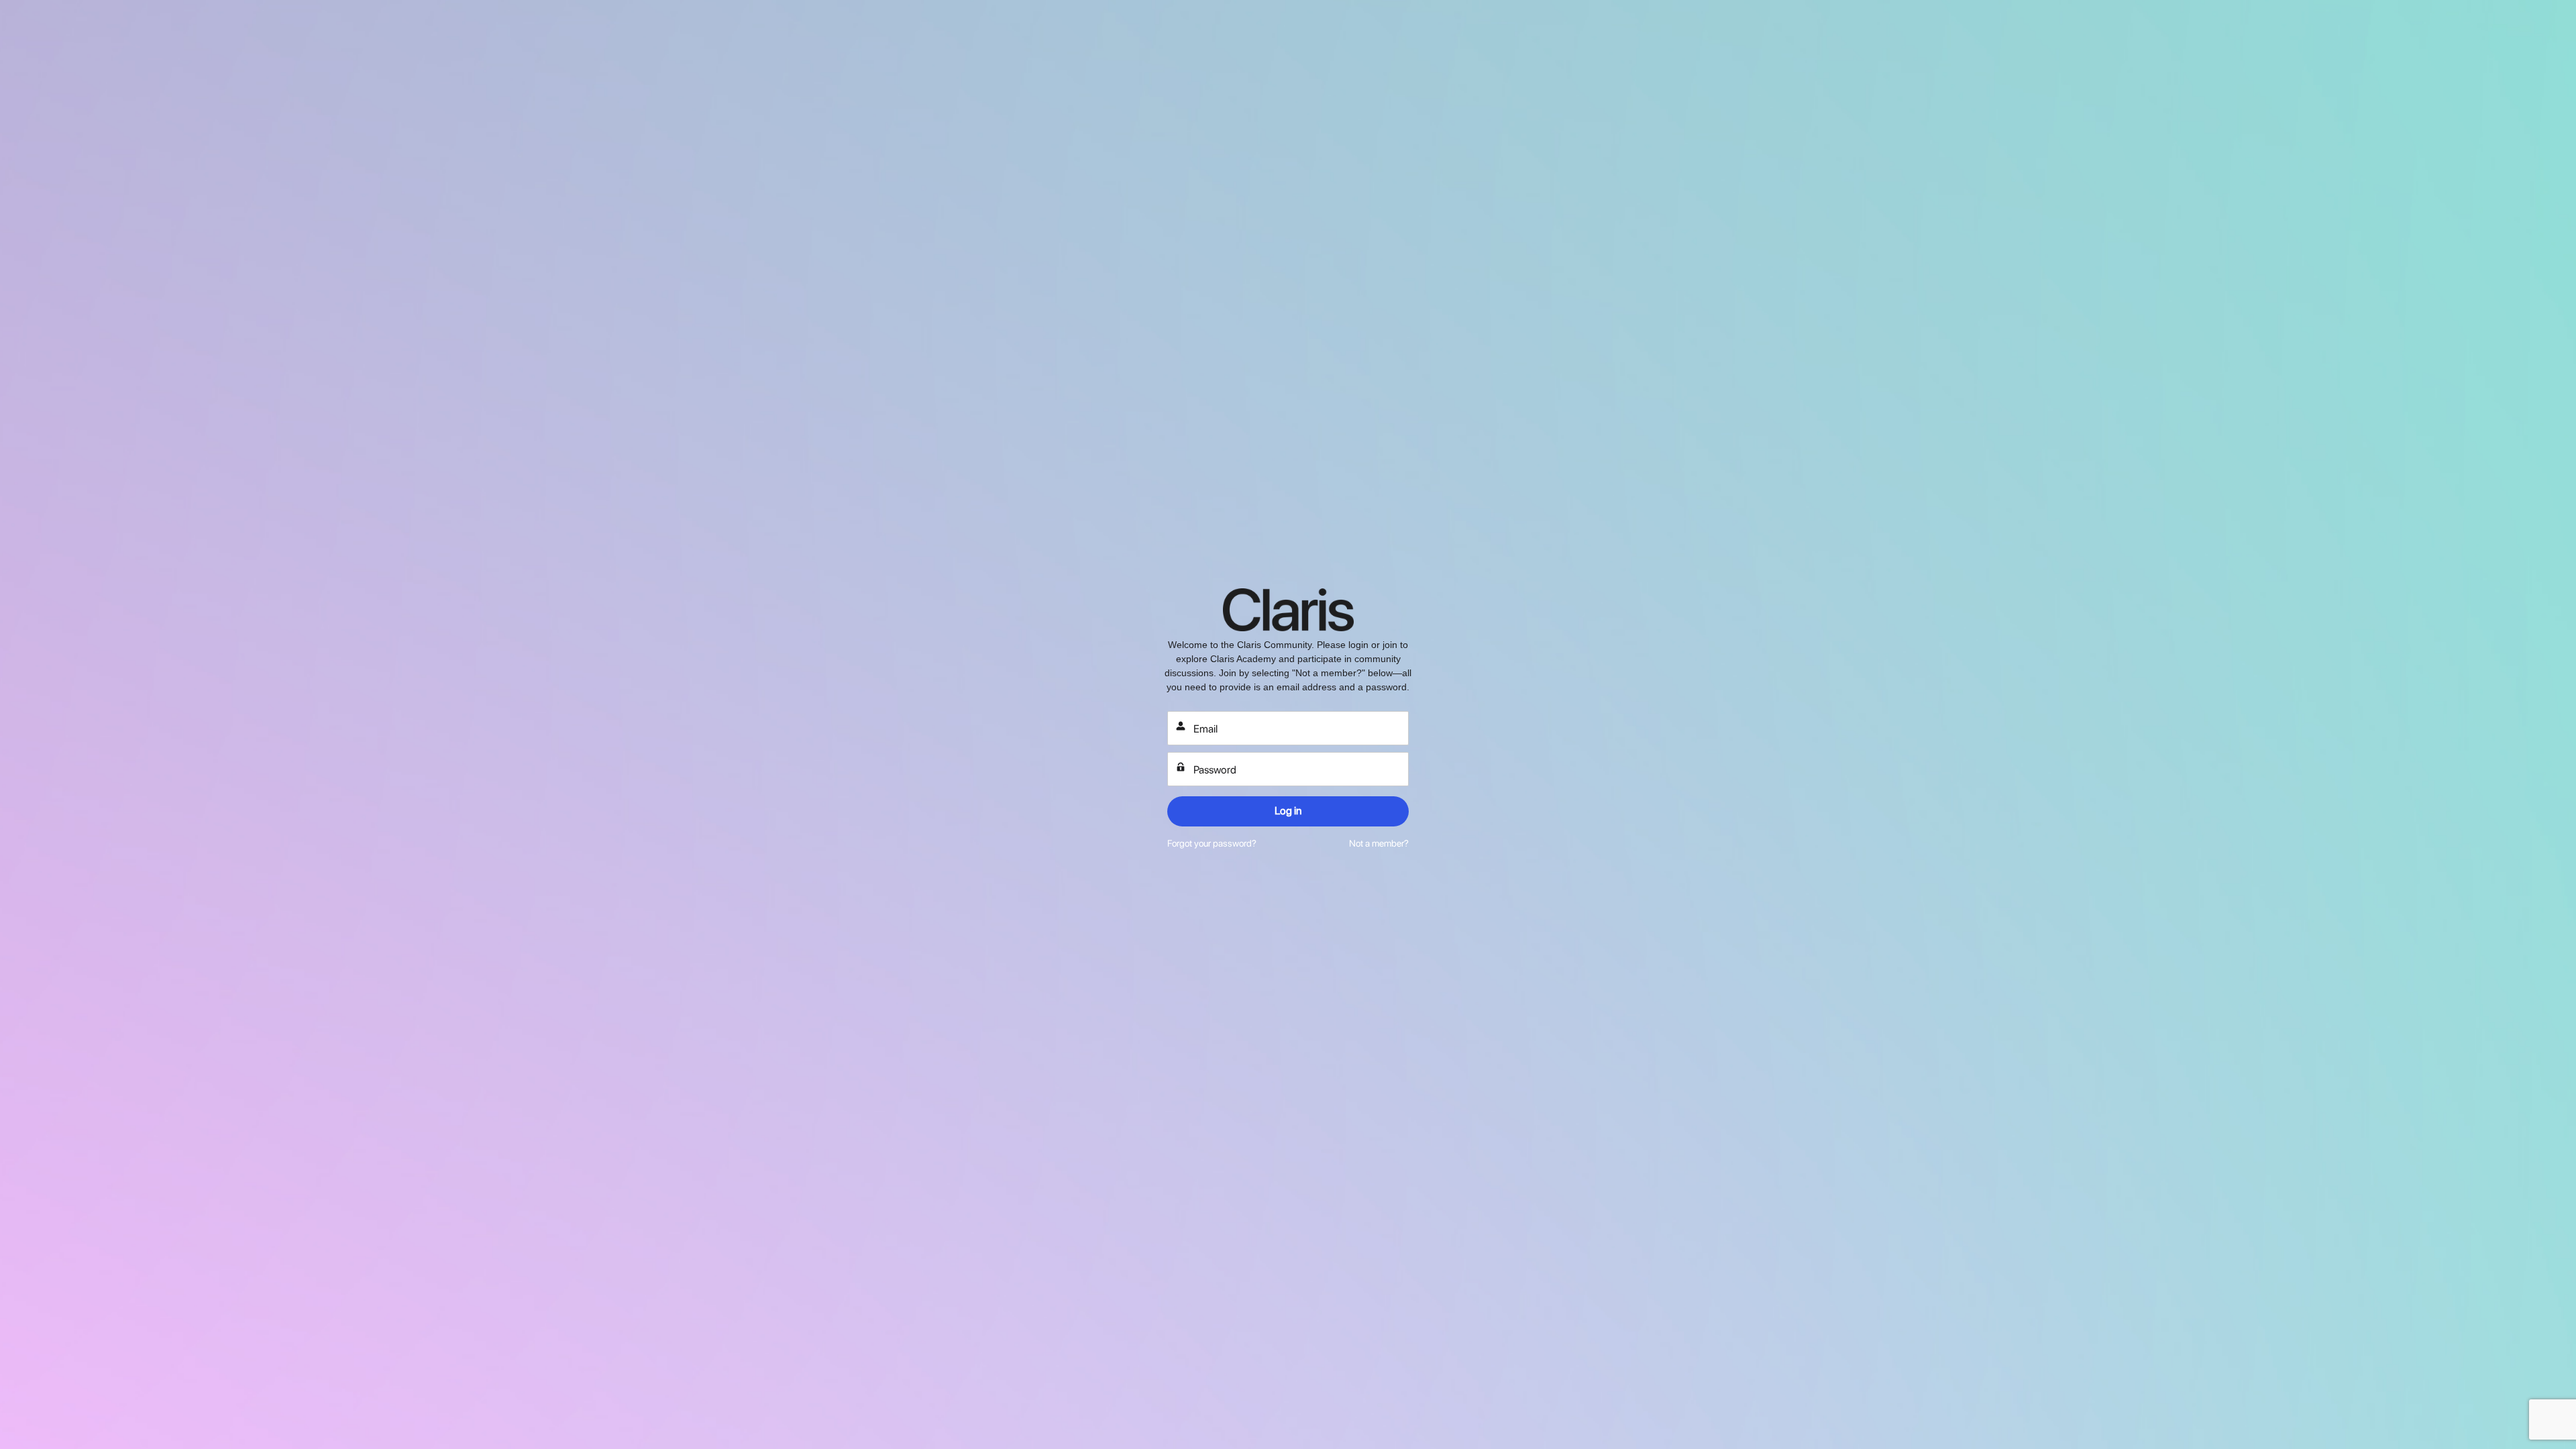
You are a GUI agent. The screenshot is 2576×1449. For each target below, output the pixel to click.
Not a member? (1379, 843)
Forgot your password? (1212, 843)
